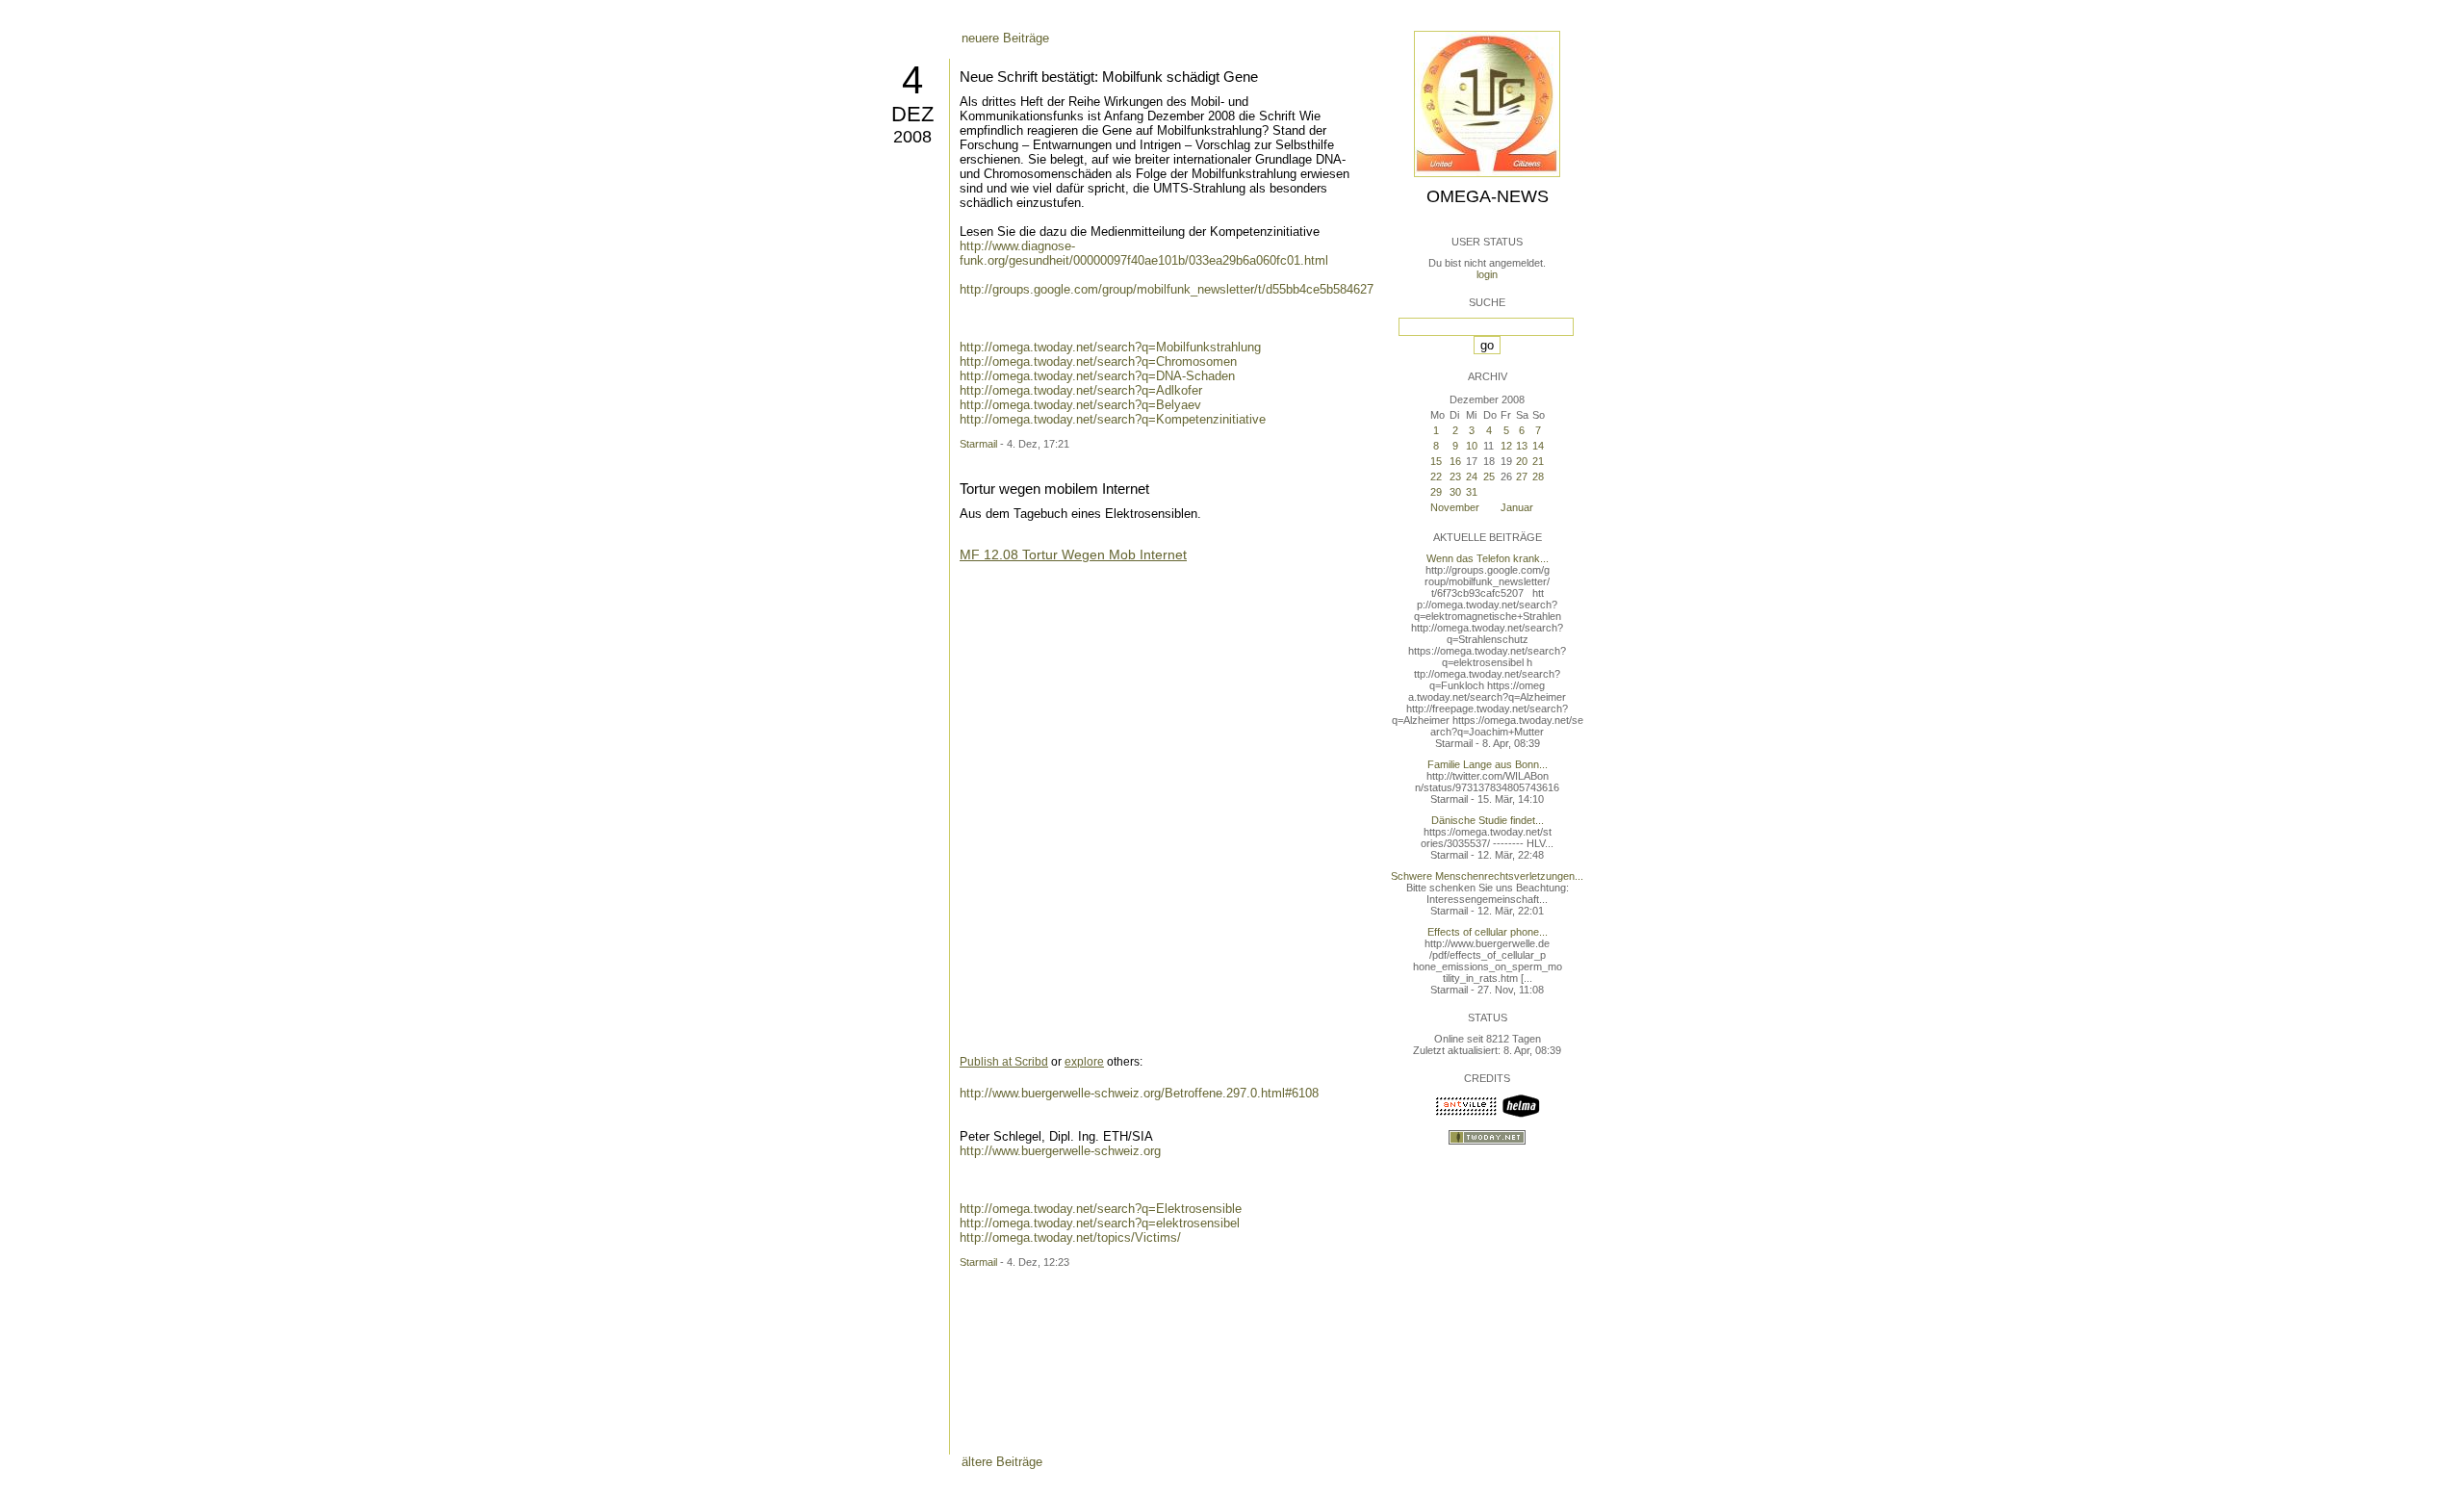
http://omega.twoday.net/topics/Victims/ (1070, 1237)
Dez (912, 114)
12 (1506, 446)
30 (1455, 492)
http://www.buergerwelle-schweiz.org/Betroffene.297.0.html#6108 (1139, 1093)
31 (1472, 492)
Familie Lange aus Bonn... (1488, 764)
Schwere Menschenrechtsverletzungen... (1487, 876)
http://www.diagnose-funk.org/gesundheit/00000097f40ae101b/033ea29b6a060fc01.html (1144, 253)
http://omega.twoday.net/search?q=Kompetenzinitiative (1113, 419)
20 (1522, 461)
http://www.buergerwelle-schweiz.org (1060, 1151)
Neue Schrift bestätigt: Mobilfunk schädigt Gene (1109, 77)
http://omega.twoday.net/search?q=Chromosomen (1098, 361)
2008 (912, 137)
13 (1522, 446)
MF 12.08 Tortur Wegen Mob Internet (1073, 554)
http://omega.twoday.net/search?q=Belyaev (1080, 405)
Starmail (978, 444)
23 (1455, 477)
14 (1538, 446)
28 (1538, 477)
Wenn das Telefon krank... (1488, 558)
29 (1436, 492)
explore (1084, 1062)
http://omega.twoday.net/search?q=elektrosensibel (1100, 1223)
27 (1522, 477)
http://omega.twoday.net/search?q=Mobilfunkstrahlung (1110, 347)
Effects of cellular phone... (1488, 932)
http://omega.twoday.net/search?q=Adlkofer (1081, 390)
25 (1489, 477)
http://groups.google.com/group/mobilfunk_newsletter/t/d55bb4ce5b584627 (1167, 289)
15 (1436, 461)
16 (1455, 461)
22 (1436, 477)
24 (1472, 477)
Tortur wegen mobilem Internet (1054, 489)
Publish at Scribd (1004, 1062)
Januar (1517, 507)
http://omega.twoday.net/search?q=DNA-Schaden (1097, 376)
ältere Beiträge (1002, 1462)
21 (1538, 461)
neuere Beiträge (1005, 38)
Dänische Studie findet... (1488, 820)
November (1455, 507)
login (1487, 274)
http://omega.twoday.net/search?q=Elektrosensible (1101, 1209)
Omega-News (1488, 196)
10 (1472, 446)
